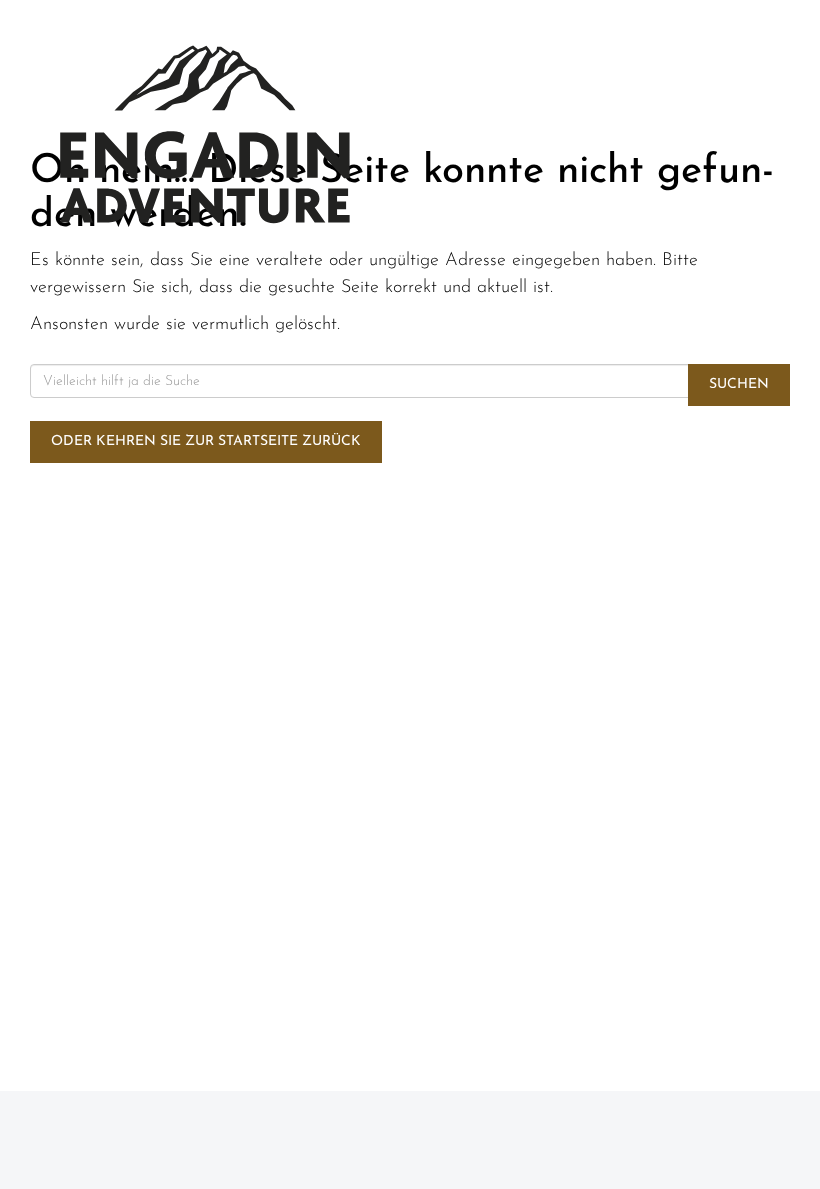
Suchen (739, 384)
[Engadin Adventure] (205, 134)
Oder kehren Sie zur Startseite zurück (206, 441)
